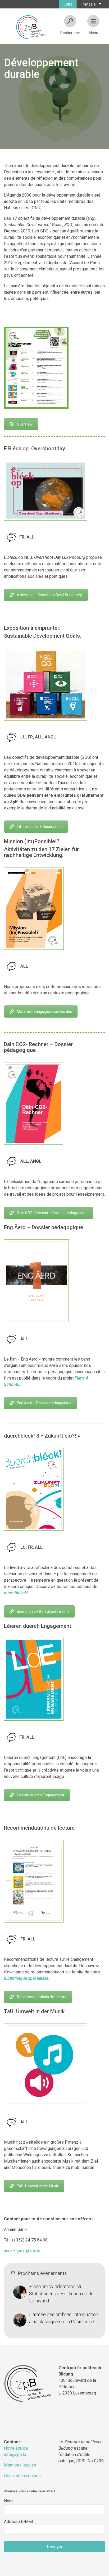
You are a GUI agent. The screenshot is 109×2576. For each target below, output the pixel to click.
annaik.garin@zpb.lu (22, 2251)
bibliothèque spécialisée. (27, 1978)
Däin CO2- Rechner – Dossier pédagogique (52, 1213)
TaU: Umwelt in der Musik (38, 2186)
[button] (90, 4)
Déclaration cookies (22, 2476)
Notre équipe (16, 2448)
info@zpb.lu (15, 2455)
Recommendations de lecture (42, 1997)
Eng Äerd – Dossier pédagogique (44, 1403)
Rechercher (70, 33)
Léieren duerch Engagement (41, 1795)
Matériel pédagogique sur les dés (44, 1012)
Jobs (68, 4)
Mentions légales (20, 2465)
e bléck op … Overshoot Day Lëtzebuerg (50, 595)
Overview (25, 424)
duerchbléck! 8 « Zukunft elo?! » (43, 1611)
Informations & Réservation (40, 827)
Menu (93, 33)
